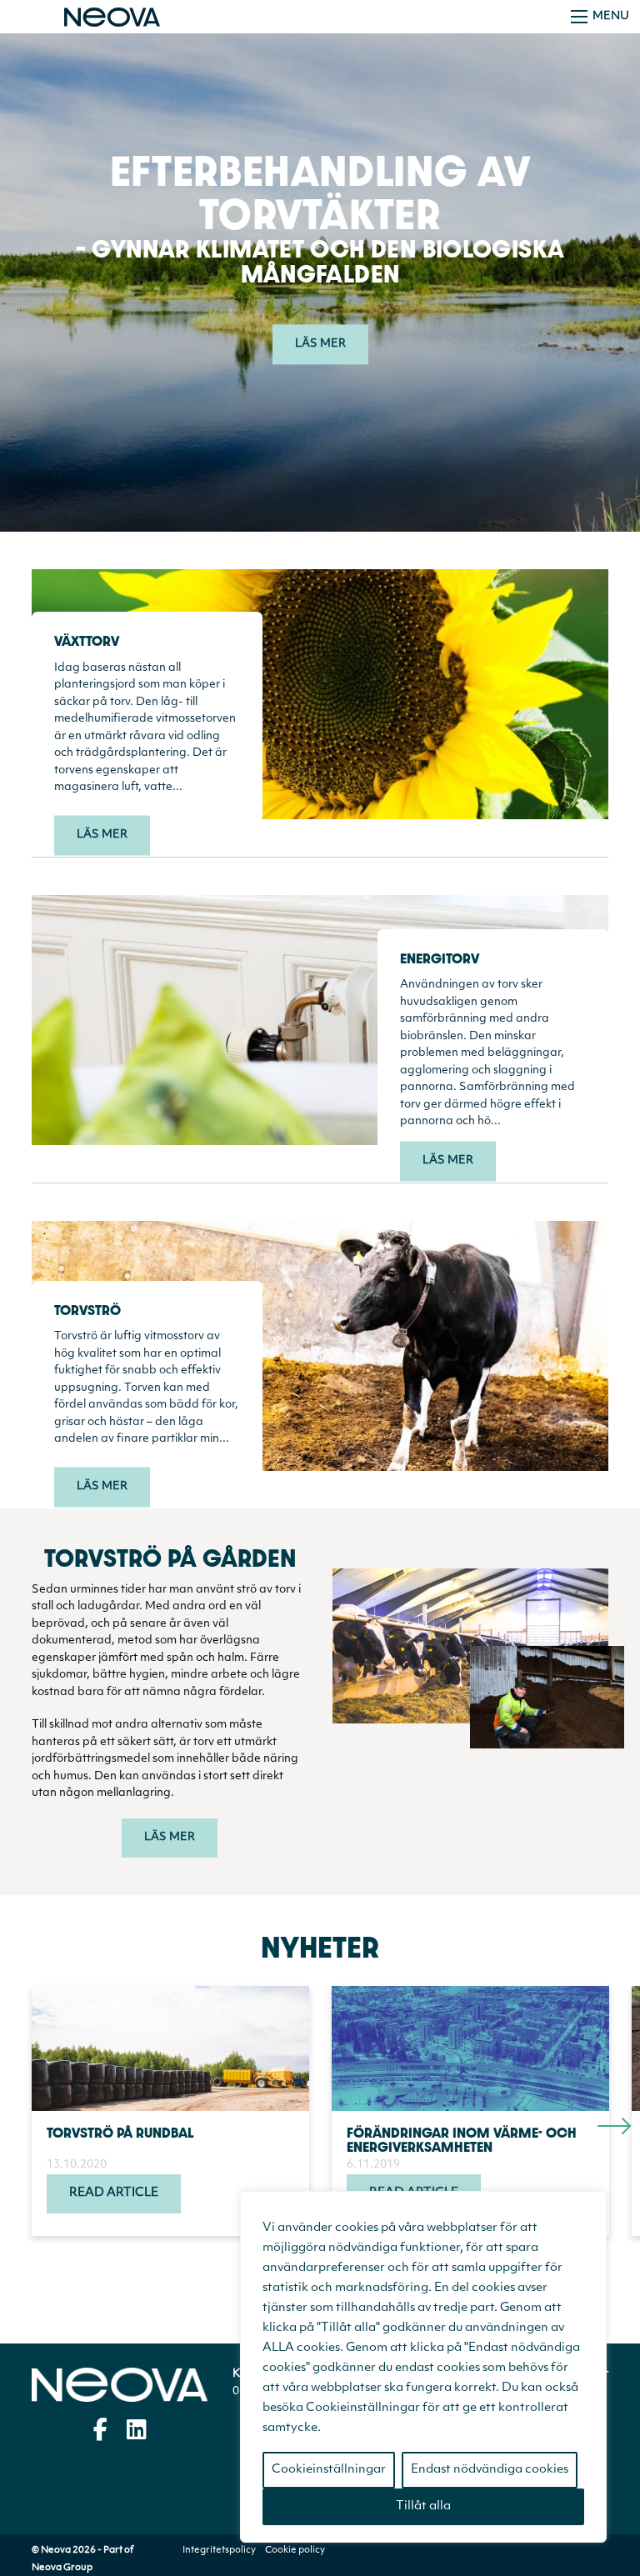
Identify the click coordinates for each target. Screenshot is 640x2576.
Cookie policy (295, 2550)
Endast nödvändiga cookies (490, 2470)
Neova (119, 2385)
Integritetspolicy (219, 2550)
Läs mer (102, 835)
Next (606, 2111)
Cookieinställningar (329, 2470)
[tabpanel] (182, 2111)
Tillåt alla (423, 2506)
